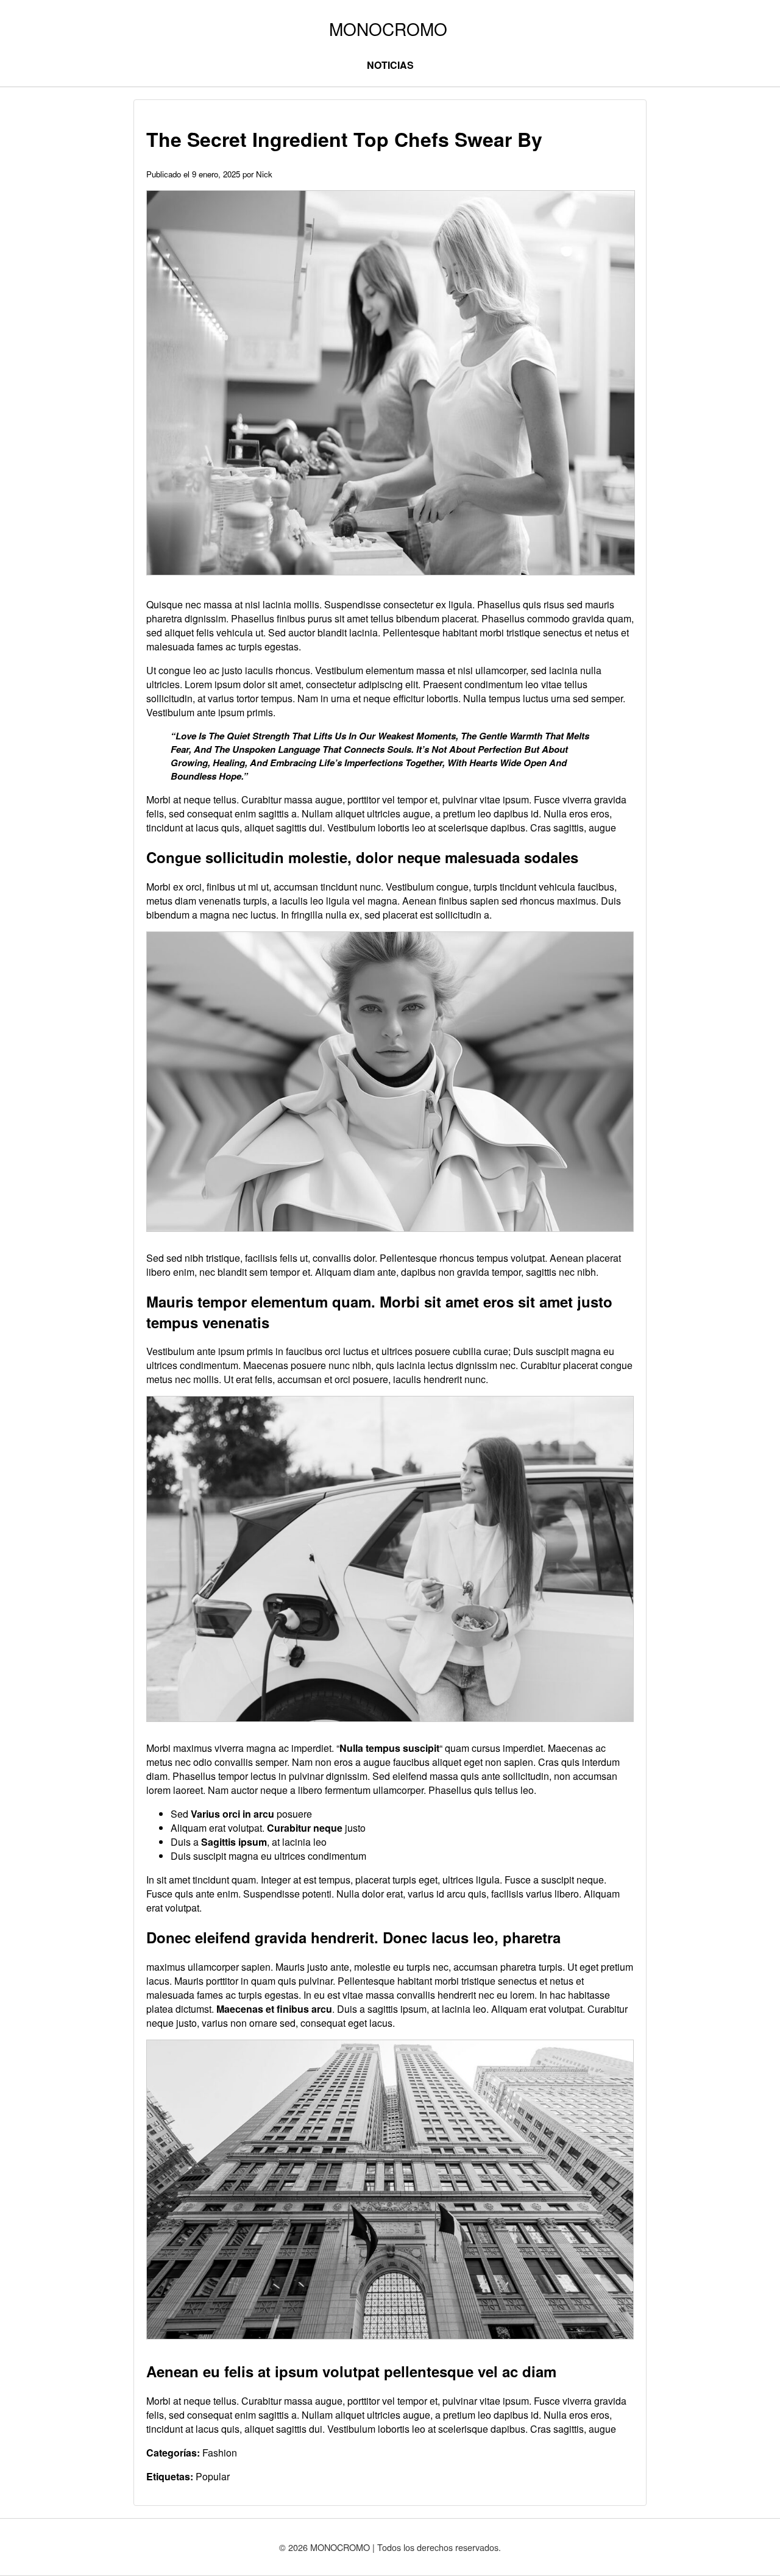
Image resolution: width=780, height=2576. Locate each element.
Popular (213, 2476)
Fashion (220, 2453)
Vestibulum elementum (364, 670)
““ (389, 1748)
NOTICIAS (390, 65)
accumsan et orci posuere (333, 1379)
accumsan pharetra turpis (508, 1967)
